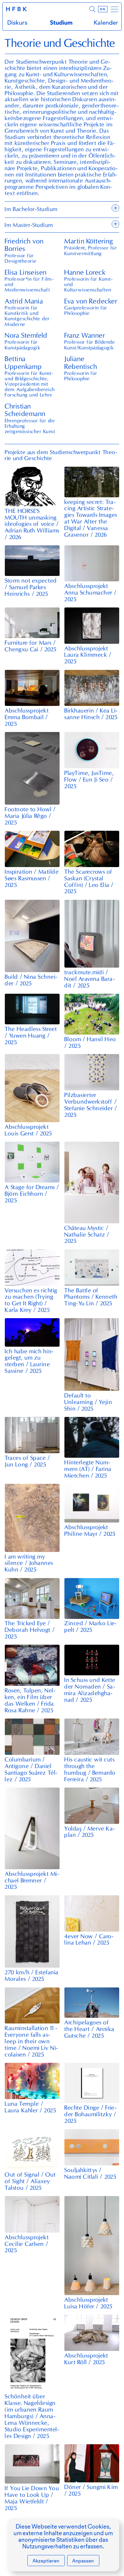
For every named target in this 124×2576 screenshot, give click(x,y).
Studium (61, 23)
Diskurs (17, 23)
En (103, 9)
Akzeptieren (46, 2561)
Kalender (106, 23)
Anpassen (83, 2561)
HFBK (17, 9)
